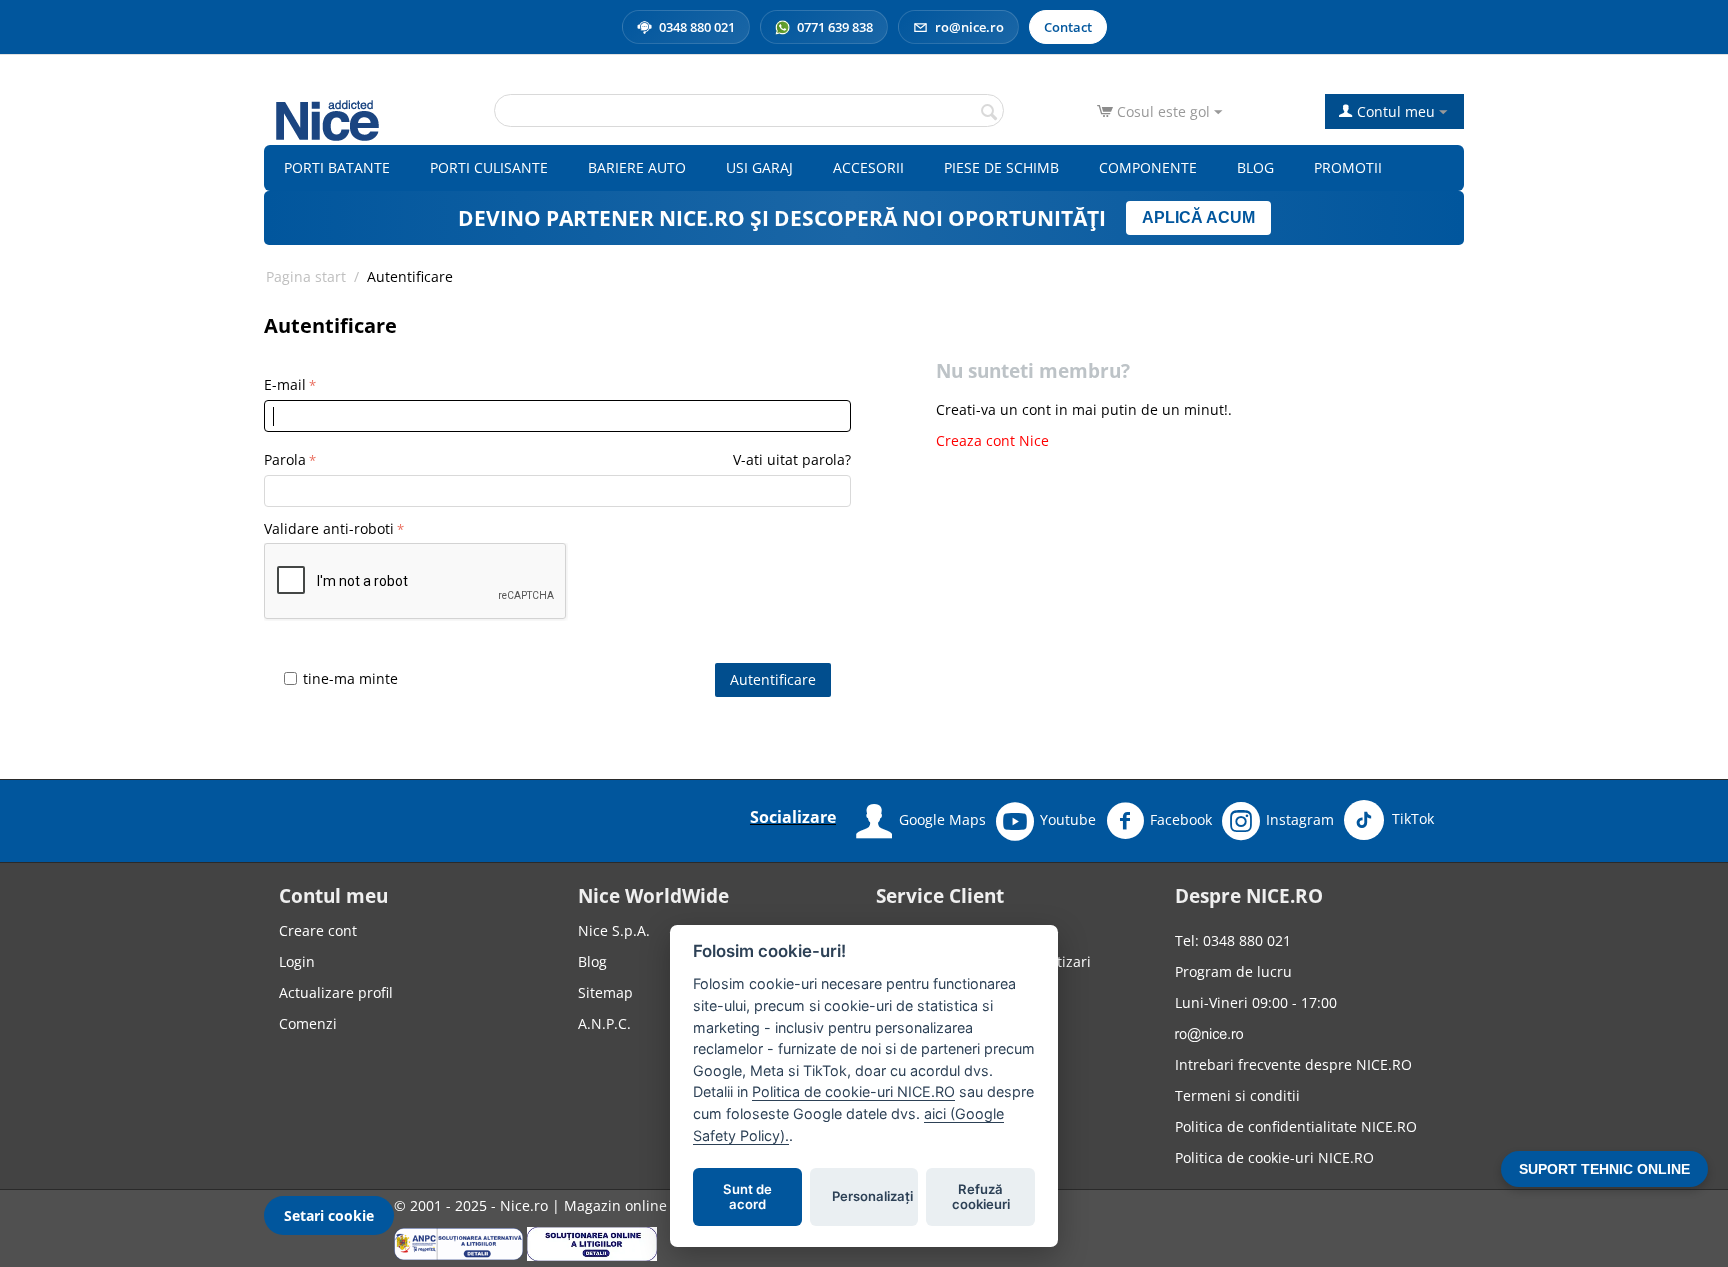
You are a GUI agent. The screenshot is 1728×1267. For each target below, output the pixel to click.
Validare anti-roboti (329, 528)
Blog (1255, 167)
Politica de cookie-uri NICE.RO (1274, 1157)
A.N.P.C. (604, 1023)
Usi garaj (759, 167)
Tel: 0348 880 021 (1233, 940)
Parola (285, 459)
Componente (1148, 167)
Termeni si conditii (1237, 1095)
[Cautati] (989, 112)
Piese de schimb (1001, 167)
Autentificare (773, 679)
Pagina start (306, 276)
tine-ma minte (350, 678)
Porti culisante (489, 167)
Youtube (1068, 819)
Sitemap (605, 992)
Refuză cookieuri (981, 1197)
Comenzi (308, 1023)
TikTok (1411, 818)
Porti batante (337, 167)
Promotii (1348, 167)
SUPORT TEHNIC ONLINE (1604, 1169)
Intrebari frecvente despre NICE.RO (1293, 1064)
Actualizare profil (336, 992)
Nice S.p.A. (614, 930)
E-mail (285, 384)
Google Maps (942, 819)
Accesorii (868, 167)
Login (297, 961)
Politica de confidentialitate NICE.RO (1296, 1126)
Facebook (1181, 819)
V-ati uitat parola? (792, 459)
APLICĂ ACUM (1198, 217)
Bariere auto (637, 167)
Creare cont (318, 930)
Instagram (1300, 819)
